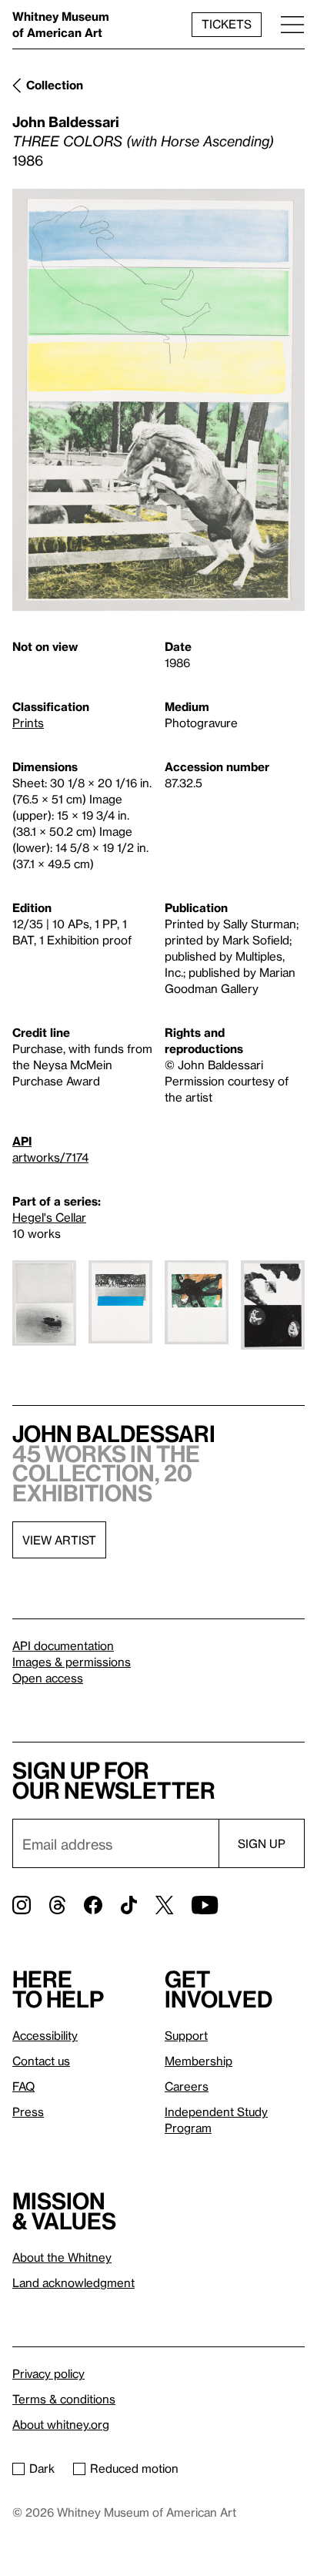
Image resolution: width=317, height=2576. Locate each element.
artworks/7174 (50, 1157)
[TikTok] (129, 1905)
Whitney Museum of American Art (61, 24)
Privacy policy (48, 2373)
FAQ (23, 2086)
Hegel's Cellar (49, 1217)
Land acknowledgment (73, 2283)
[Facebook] (93, 1905)
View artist (59, 1540)
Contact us (41, 2061)
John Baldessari (66, 121)
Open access (48, 1678)
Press (28, 2111)
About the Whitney (62, 2257)
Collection (55, 85)
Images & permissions (72, 1662)
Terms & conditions (64, 2399)
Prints (28, 723)
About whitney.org (61, 2424)
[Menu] (292, 24)
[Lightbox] (158, 400)
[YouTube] (205, 1905)
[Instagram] (22, 1905)
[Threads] (57, 1905)
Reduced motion (134, 2468)
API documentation (63, 1645)
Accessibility (45, 2035)
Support (186, 2035)
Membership (199, 2061)
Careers (187, 2086)
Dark (42, 2468)
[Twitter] (164, 1905)
